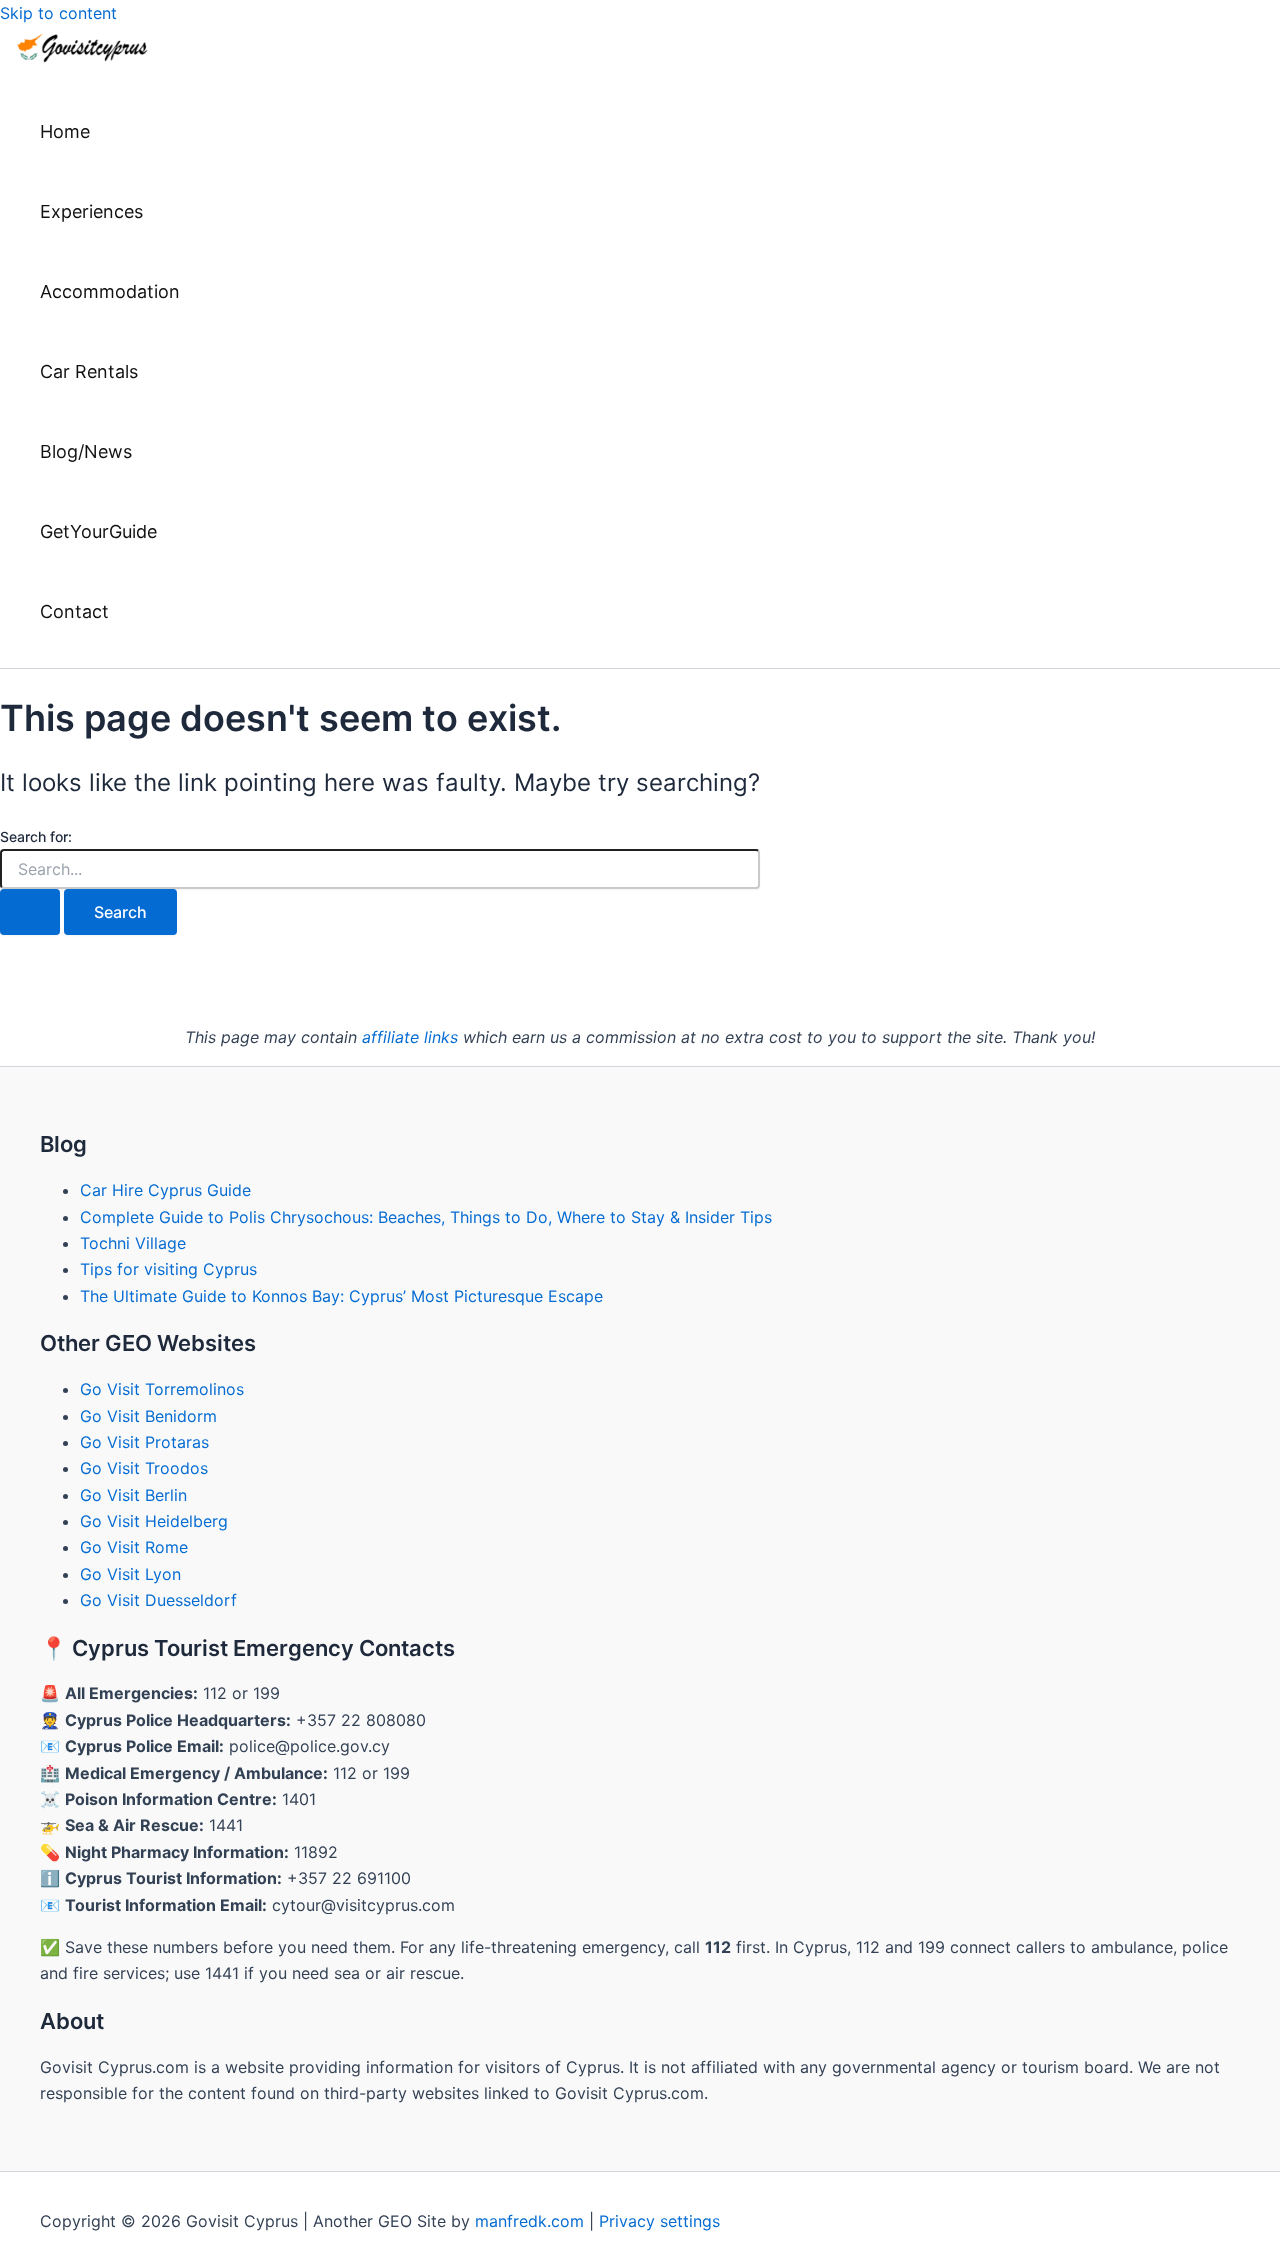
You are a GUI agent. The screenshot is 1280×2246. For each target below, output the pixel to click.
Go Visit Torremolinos (162, 1389)
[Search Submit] (30, 912)
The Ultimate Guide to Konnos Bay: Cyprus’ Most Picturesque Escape (341, 1296)
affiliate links (410, 1037)
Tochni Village (133, 1243)
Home (65, 131)
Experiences (91, 211)
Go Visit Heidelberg (154, 1521)
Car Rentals (89, 371)
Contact (74, 611)
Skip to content (58, 13)
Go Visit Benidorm (148, 1416)
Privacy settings (659, 2221)
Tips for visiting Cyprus (168, 1269)
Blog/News (86, 451)
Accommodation (110, 291)
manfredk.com (529, 2221)
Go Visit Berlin (133, 1495)
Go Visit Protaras (144, 1442)
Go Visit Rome (134, 1547)
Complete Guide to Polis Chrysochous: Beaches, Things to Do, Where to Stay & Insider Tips (426, 1217)
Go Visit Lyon (130, 1574)
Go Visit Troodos (144, 1468)
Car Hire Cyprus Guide (165, 1190)
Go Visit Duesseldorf (158, 1600)
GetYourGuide (98, 531)
